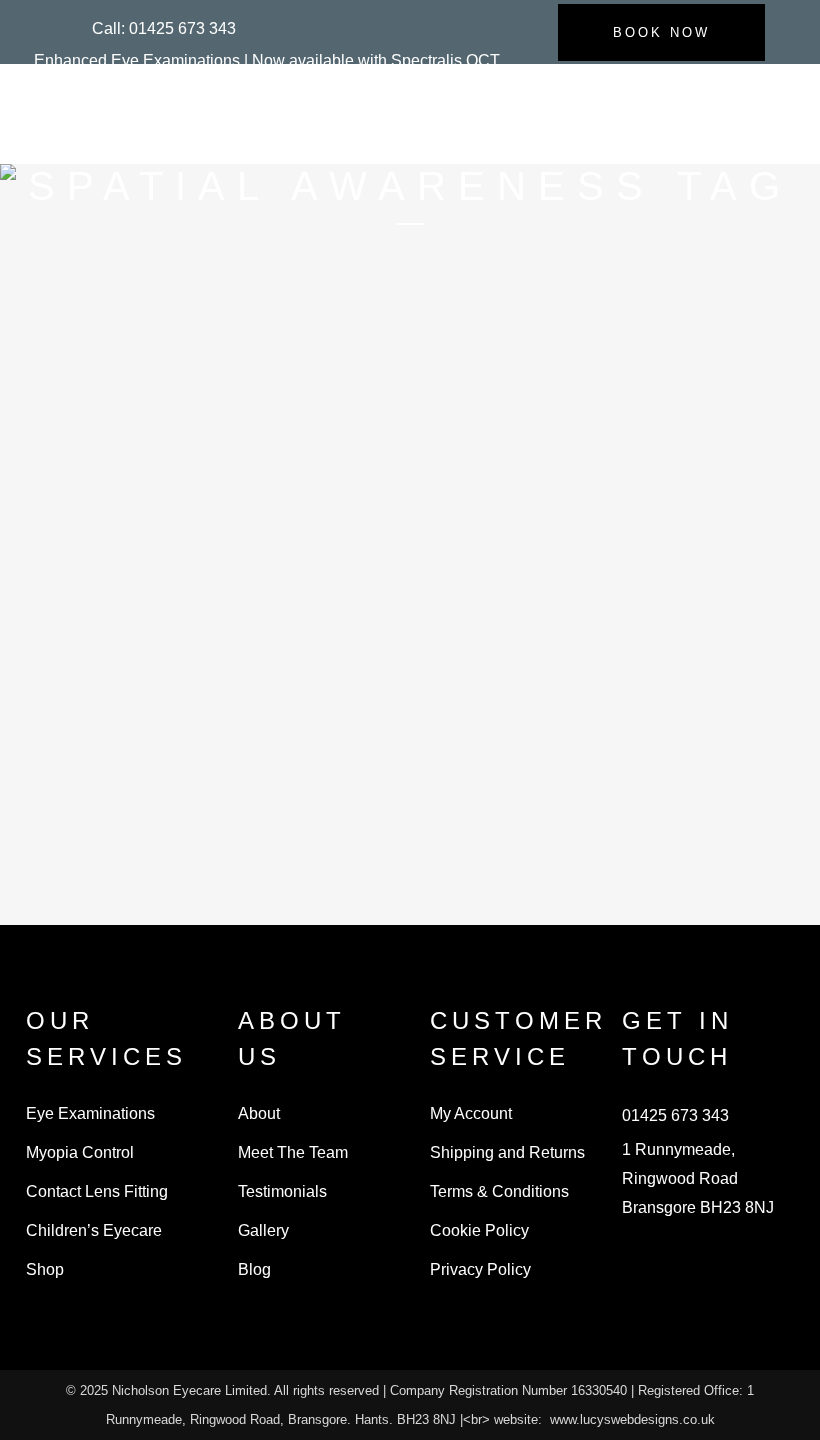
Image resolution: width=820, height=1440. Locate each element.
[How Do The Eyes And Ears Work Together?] (176, 396)
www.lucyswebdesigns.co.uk (632, 1419)
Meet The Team (293, 1152)
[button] (164, 28)
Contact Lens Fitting (97, 1191)
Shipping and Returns (507, 1152)
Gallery (263, 1230)
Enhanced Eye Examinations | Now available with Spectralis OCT (267, 60)
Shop (45, 1269)
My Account (471, 1113)
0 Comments (241, 863)
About (259, 1113)
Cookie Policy (479, 1230)
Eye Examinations (90, 1113)
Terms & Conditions (499, 1191)
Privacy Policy (480, 1269)
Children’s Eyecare (94, 1230)
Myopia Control (80, 1152)
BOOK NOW (661, 32)
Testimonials (282, 1191)
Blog (254, 1269)
